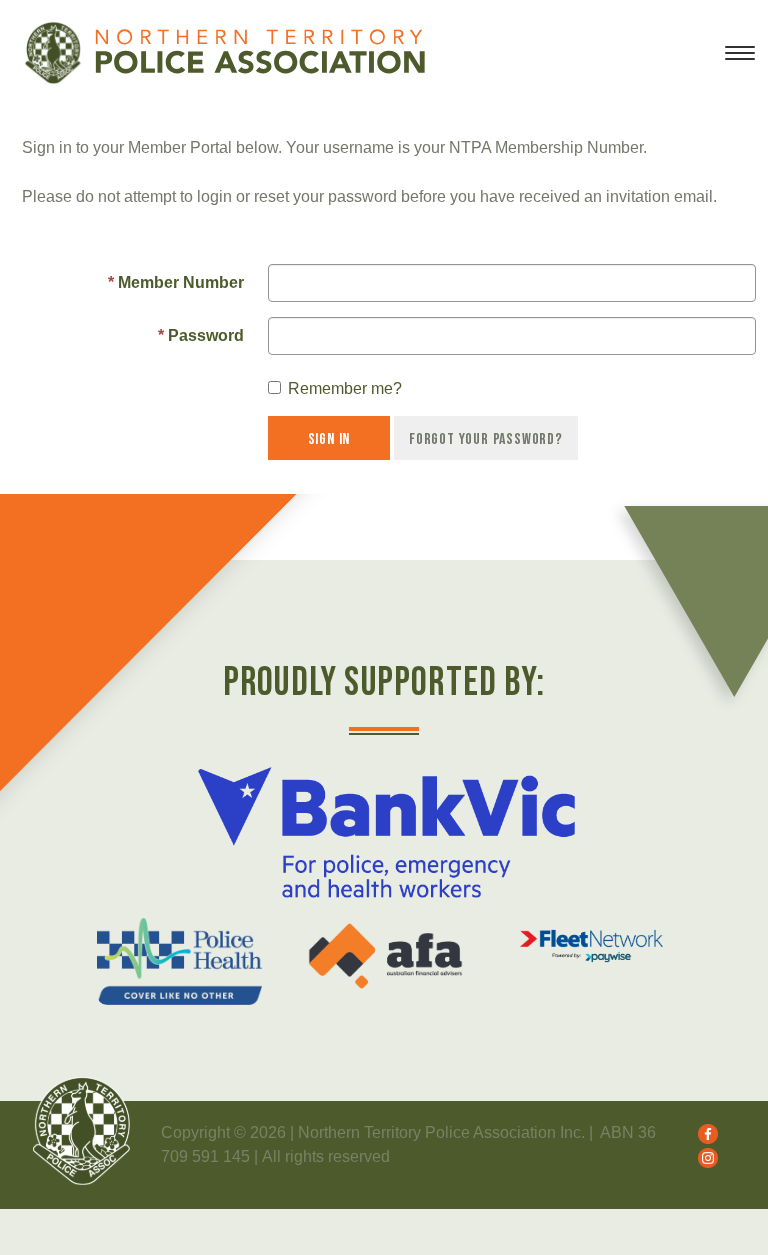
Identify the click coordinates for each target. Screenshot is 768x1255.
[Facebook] (703, 1132)
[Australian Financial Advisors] (385, 956)
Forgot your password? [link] (486, 439)
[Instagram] (703, 1156)
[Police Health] (179, 961)
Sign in (329, 439)
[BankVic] (385, 832)
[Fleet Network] (591, 946)
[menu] (740, 61)
